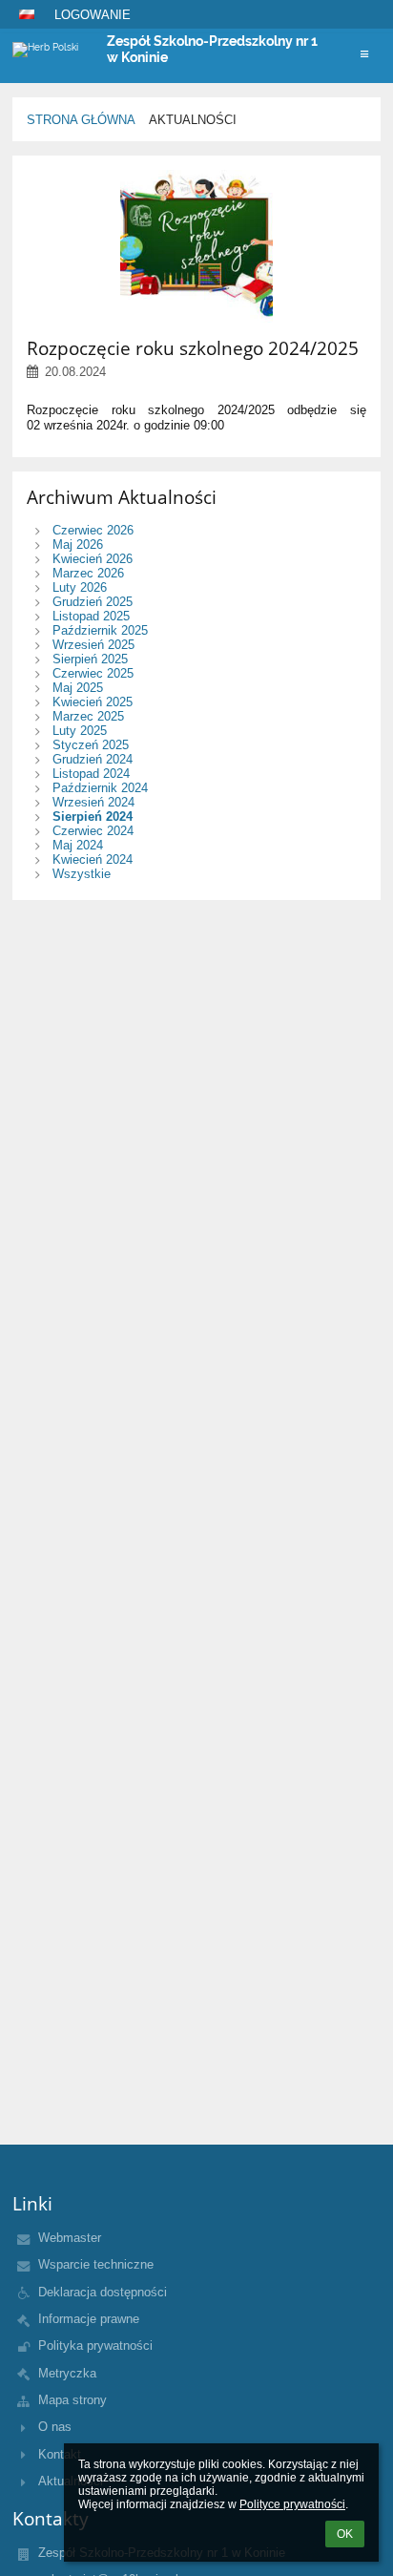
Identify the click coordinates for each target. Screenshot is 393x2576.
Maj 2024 (78, 845)
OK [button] (345, 2534)
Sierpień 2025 (90, 659)
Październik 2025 (100, 630)
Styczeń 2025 (91, 745)
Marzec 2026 (88, 573)
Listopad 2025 (91, 616)
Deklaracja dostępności (103, 2292)
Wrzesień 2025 (93, 645)
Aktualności (193, 120)
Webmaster (70, 2238)
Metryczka (67, 2373)
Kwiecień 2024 (93, 859)
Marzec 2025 (88, 716)
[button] (27, 14)
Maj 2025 (78, 688)
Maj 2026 (78, 545)
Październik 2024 (100, 788)
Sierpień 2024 (93, 817)
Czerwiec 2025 (93, 673)
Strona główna (81, 120)
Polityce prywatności (292, 2504)
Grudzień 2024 (93, 759)
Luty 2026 (80, 587)
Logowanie (93, 15)
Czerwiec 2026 (93, 530)
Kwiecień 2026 (93, 559)
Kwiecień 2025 (93, 702)
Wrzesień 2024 (93, 802)
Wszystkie (82, 874)
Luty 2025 (80, 731)
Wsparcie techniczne (96, 2264)
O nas (55, 2427)
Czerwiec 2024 (93, 831)
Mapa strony (72, 2400)
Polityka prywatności (95, 2346)
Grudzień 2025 (93, 602)
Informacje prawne (89, 2319)
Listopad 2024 (91, 774)
